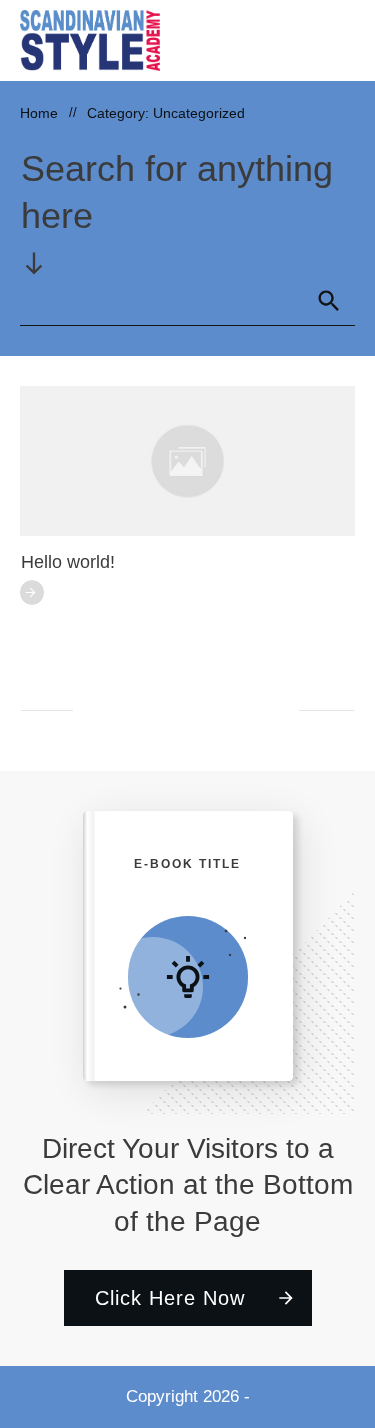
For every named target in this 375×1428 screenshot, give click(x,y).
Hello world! (68, 562)
